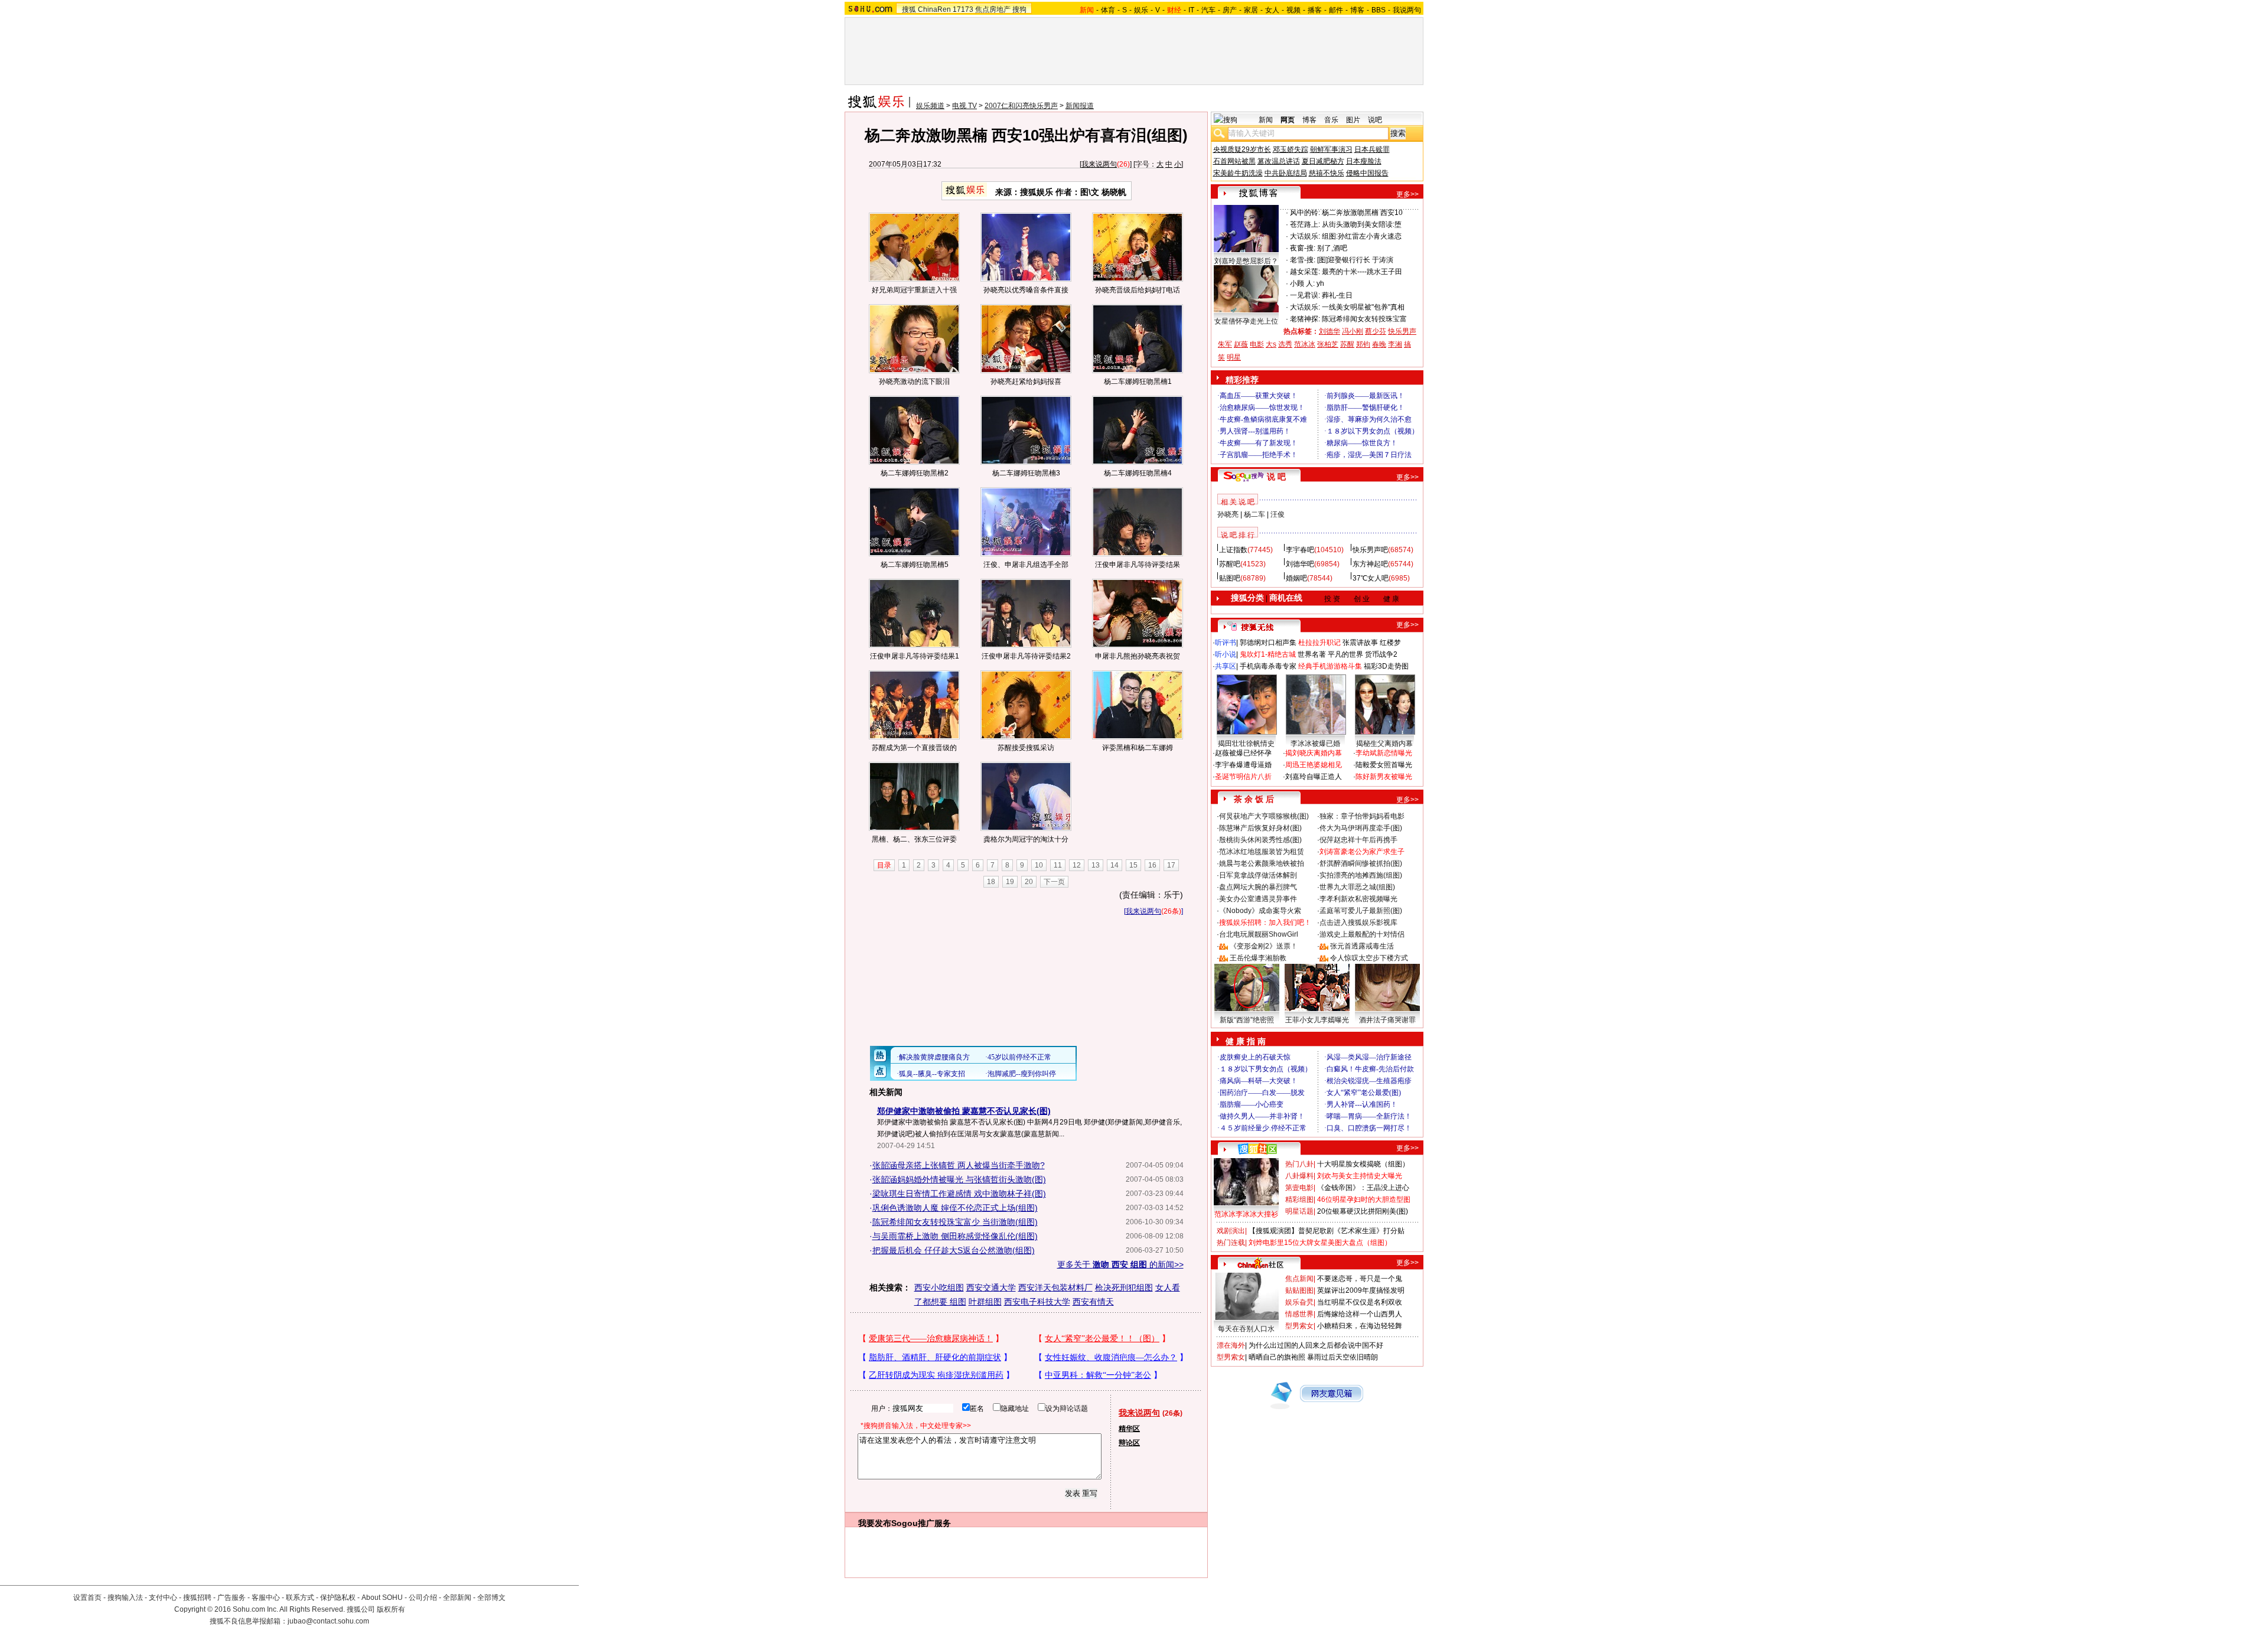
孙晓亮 (1228, 514)
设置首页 (87, 1598)
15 (1133, 865)
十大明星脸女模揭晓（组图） (1363, 1164)
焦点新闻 (1299, 1279)
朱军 (1225, 344)
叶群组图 (985, 1302)
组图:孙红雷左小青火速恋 (1362, 236)
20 (1029, 882)
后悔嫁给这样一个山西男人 (1360, 1314)
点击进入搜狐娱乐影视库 (1358, 922)
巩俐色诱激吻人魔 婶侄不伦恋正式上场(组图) (955, 1208)
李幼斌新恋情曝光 (1384, 753)
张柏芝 (1328, 344)
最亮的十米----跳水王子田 (1362, 272)
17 (1171, 865)
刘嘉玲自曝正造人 (1314, 777)
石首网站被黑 (1234, 161)
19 (1010, 882)
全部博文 (491, 1598)
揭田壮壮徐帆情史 (1246, 744)
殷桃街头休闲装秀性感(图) (1260, 840)
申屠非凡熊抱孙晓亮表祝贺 (1138, 656)
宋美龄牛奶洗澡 (1238, 173)
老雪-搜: (1303, 260)
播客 (1315, 10)
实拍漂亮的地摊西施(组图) (1361, 875)
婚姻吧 (1296, 578)
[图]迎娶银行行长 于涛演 (1355, 260)
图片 (1353, 120)
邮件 (1336, 10)
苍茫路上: (1305, 224)
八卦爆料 (1299, 1176)
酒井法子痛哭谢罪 (1387, 1020)
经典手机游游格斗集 (1330, 666)
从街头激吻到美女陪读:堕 (1362, 224)
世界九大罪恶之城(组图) (1357, 887)
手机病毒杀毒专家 (1268, 666)
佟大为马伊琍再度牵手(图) (1361, 828)
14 (1115, 865)
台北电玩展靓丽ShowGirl (1259, 934)
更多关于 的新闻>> (1120, 1264)
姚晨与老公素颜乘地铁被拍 (1262, 863)
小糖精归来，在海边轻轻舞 (1360, 1326)
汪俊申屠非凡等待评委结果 (1138, 565)
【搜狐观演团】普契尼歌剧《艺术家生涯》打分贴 (1327, 1231)
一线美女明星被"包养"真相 (1363, 307)
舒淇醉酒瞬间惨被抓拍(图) (1361, 863)
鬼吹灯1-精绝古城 (1268, 654)
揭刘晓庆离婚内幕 (1314, 753)
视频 (1293, 10)
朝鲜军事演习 (1331, 149)
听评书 (1226, 643)
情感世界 (1299, 1314)
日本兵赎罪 (1372, 149)
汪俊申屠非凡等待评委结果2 (1026, 656)
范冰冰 (1305, 344)
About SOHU (382, 1598)
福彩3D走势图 (1386, 666)
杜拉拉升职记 (1319, 643)
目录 (884, 865)
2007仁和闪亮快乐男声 (1021, 106)
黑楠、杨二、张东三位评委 (914, 839)
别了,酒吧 (1332, 248)
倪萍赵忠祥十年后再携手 (1358, 840)
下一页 (1054, 882)
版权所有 (391, 1609)
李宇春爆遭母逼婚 (1243, 765)
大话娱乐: (1305, 236)
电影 (1257, 344)
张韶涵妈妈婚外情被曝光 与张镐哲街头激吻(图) (959, 1179)
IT (1191, 10)
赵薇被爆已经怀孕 (1243, 753)
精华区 (1129, 1429)
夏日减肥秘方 (1323, 161)
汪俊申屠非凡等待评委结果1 (915, 656)
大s (1271, 344)
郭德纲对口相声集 (1268, 643)
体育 (1108, 10)
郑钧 (1363, 344)
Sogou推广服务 (921, 1523)
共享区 (1226, 666)
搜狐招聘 (197, 1598)
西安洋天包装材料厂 (1055, 1287)
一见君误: (1305, 295)
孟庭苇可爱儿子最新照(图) (1361, 911)
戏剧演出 (1231, 1231)
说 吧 (1276, 477)
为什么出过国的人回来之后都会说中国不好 (1316, 1345)
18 (991, 882)
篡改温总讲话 (1279, 161)
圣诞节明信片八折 (1243, 777)
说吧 (1375, 120)
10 (1039, 865)
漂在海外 (1231, 1345)
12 (1077, 865)
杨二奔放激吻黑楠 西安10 (1362, 213)
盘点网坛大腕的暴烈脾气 (1258, 887)
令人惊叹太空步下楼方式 (1369, 958)
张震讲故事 (1360, 643)
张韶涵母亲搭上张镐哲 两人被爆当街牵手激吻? (959, 1165)
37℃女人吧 (1371, 578)
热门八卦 (1299, 1164)
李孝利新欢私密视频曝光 (1358, 899)
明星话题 (1299, 1211)
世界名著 (1312, 654)
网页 (1288, 120)
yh (1320, 283)
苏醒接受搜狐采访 (1026, 748)
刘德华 (1329, 331)
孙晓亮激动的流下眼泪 (914, 382)
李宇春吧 (1300, 550)
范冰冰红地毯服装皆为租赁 (1262, 852)
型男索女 (1299, 1326)
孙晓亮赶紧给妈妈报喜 (1026, 382)
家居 (1251, 10)
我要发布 (875, 1523)
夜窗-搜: (1303, 248)
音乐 (1331, 120)
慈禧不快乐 (1327, 173)
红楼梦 (1390, 643)
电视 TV (964, 106)
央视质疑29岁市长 (1242, 149)
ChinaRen (934, 9)
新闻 (1266, 120)
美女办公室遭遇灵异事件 (1258, 899)
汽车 (1208, 10)
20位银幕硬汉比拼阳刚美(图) (1363, 1211)
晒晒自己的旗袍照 (1277, 1357)
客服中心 (266, 1598)
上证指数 (1233, 550)
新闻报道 (1080, 106)
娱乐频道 (930, 106)
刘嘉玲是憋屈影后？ (1246, 261)
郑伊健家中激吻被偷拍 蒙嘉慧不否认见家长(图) (964, 1111)
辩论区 (1129, 1443)
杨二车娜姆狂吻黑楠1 (1138, 382)
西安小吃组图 (939, 1287)
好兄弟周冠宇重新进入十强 (914, 290)
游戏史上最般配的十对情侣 (1362, 934)
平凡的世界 (1345, 654)
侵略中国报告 (1367, 173)
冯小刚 (1353, 331)
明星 (1234, 357)
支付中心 (163, 1598)
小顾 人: (1302, 283)
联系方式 (300, 1598)
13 (1096, 865)
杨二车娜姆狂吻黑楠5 (915, 565)
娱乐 (1141, 10)
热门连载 (1231, 1243)
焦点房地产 (993, 9)
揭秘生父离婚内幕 (1384, 744)
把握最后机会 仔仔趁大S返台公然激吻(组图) (954, 1250)
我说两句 (1407, 10)
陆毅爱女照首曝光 (1384, 765)
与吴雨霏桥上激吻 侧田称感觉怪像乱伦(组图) (955, 1236)
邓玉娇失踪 (1291, 149)
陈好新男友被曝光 (1384, 777)
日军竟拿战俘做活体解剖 (1258, 875)
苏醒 (1347, 344)
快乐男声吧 (1370, 550)
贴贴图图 (1299, 1290)
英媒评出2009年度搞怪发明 (1361, 1290)
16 (1152, 865)
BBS (1379, 10)
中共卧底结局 (1286, 173)
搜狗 (1019, 9)
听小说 (1226, 654)
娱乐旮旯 (1299, 1302)
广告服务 (232, 1598)
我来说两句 (1099, 164)
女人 (1272, 10)
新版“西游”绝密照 (1247, 1020)
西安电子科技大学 (1037, 1302)
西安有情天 (1093, 1302)
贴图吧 (1230, 578)
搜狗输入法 (125, 1598)
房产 (1230, 10)
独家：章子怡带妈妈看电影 (1362, 816)
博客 (1357, 10)
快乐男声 (1402, 331)
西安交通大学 (991, 1287)
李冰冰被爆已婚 (1315, 744)
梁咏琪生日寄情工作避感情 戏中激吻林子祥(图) (959, 1194)
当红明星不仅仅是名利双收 (1360, 1302)
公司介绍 (423, 1598)
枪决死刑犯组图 (1124, 1287)
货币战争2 (1381, 654)
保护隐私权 (338, 1598)
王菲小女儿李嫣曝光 (1317, 1020)
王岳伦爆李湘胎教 (1258, 958)
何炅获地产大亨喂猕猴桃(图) (1264, 816)
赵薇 (1241, 344)
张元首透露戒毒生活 (1362, 946)
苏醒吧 (1230, 564)
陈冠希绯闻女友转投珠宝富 (1364, 319)
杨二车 (1254, 514)
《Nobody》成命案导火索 (1260, 911)
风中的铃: (1305, 213)
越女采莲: (1305, 272)
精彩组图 (1299, 1199)
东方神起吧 (1370, 564)
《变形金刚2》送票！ (1264, 946)
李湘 (1395, 344)
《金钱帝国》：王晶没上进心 (1363, 1188)
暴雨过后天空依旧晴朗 (1342, 1357)
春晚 (1379, 344)
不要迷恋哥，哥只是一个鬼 (1360, 1279)
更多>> (1407, 194)
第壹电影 (1299, 1188)
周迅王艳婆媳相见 (1314, 765)
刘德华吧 (1300, 564)
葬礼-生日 (1337, 295)
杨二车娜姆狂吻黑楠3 (1026, 473)
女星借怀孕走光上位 (1246, 321)
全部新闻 (457, 1598)
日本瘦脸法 (1364, 161)
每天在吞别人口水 (1246, 1329)
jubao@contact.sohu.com (328, 1621)
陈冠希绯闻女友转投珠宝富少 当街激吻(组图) (955, 1222)
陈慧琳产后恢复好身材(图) (1260, 828)
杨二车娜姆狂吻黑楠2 (915, 473)
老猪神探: (1305, 319)
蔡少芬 (1376, 331)
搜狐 (909, 9)
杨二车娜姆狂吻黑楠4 (1138, 473)
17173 (963, 9)
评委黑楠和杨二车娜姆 (1138, 748)
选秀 (1285, 344)
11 (1058, 865)
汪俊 (1278, 514)
